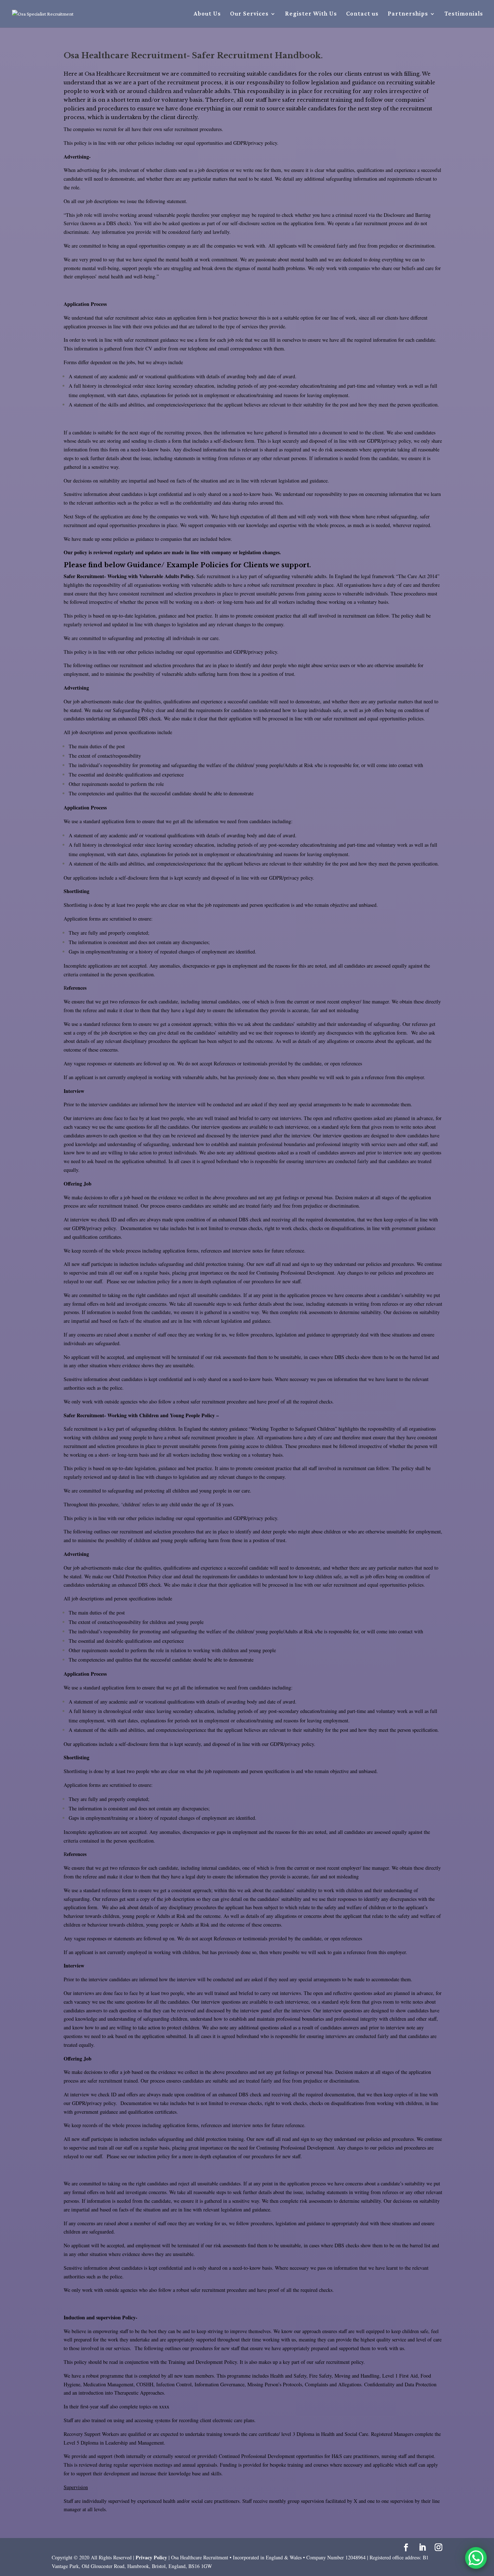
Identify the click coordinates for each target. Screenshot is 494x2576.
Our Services (249, 14)
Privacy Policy (152, 2557)
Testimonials (464, 14)
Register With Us (311, 14)
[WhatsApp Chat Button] (476, 2558)
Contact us (362, 14)
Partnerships (408, 14)
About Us (207, 14)
